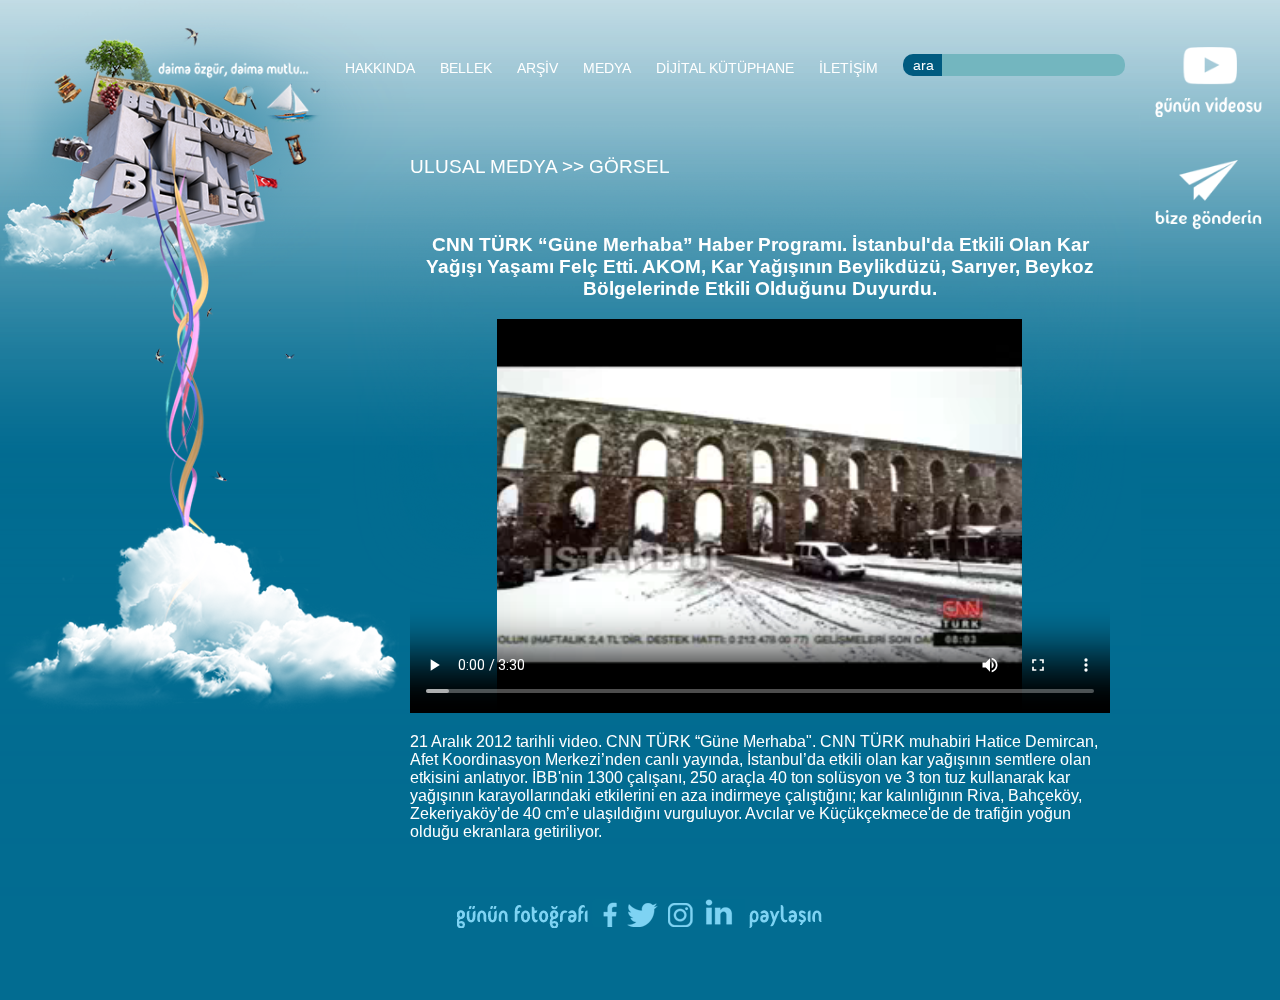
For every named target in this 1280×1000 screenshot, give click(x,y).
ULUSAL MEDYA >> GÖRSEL (540, 166)
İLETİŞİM (848, 68)
